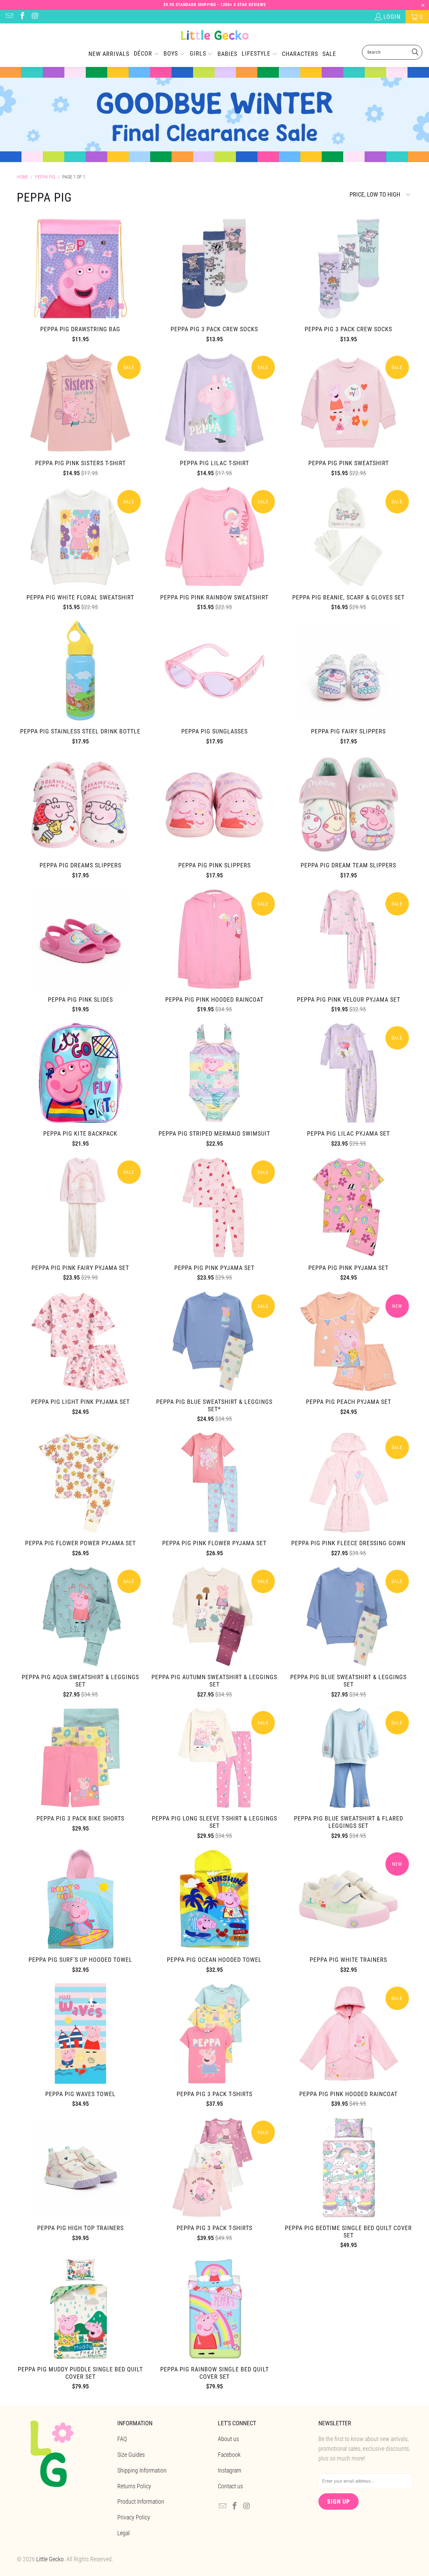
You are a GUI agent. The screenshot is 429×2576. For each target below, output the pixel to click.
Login (392, 17)
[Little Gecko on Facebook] (22, 17)
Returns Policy (134, 2486)
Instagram (230, 2470)
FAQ (122, 2439)
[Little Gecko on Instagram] (35, 17)
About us (228, 2439)
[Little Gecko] (215, 36)
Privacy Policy (134, 2517)
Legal (124, 2533)
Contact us (230, 2486)
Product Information (141, 2501)
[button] (146, 54)
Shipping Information (142, 2470)
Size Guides (131, 2455)
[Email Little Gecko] (9, 17)
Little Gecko (50, 2559)
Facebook (229, 2455)
